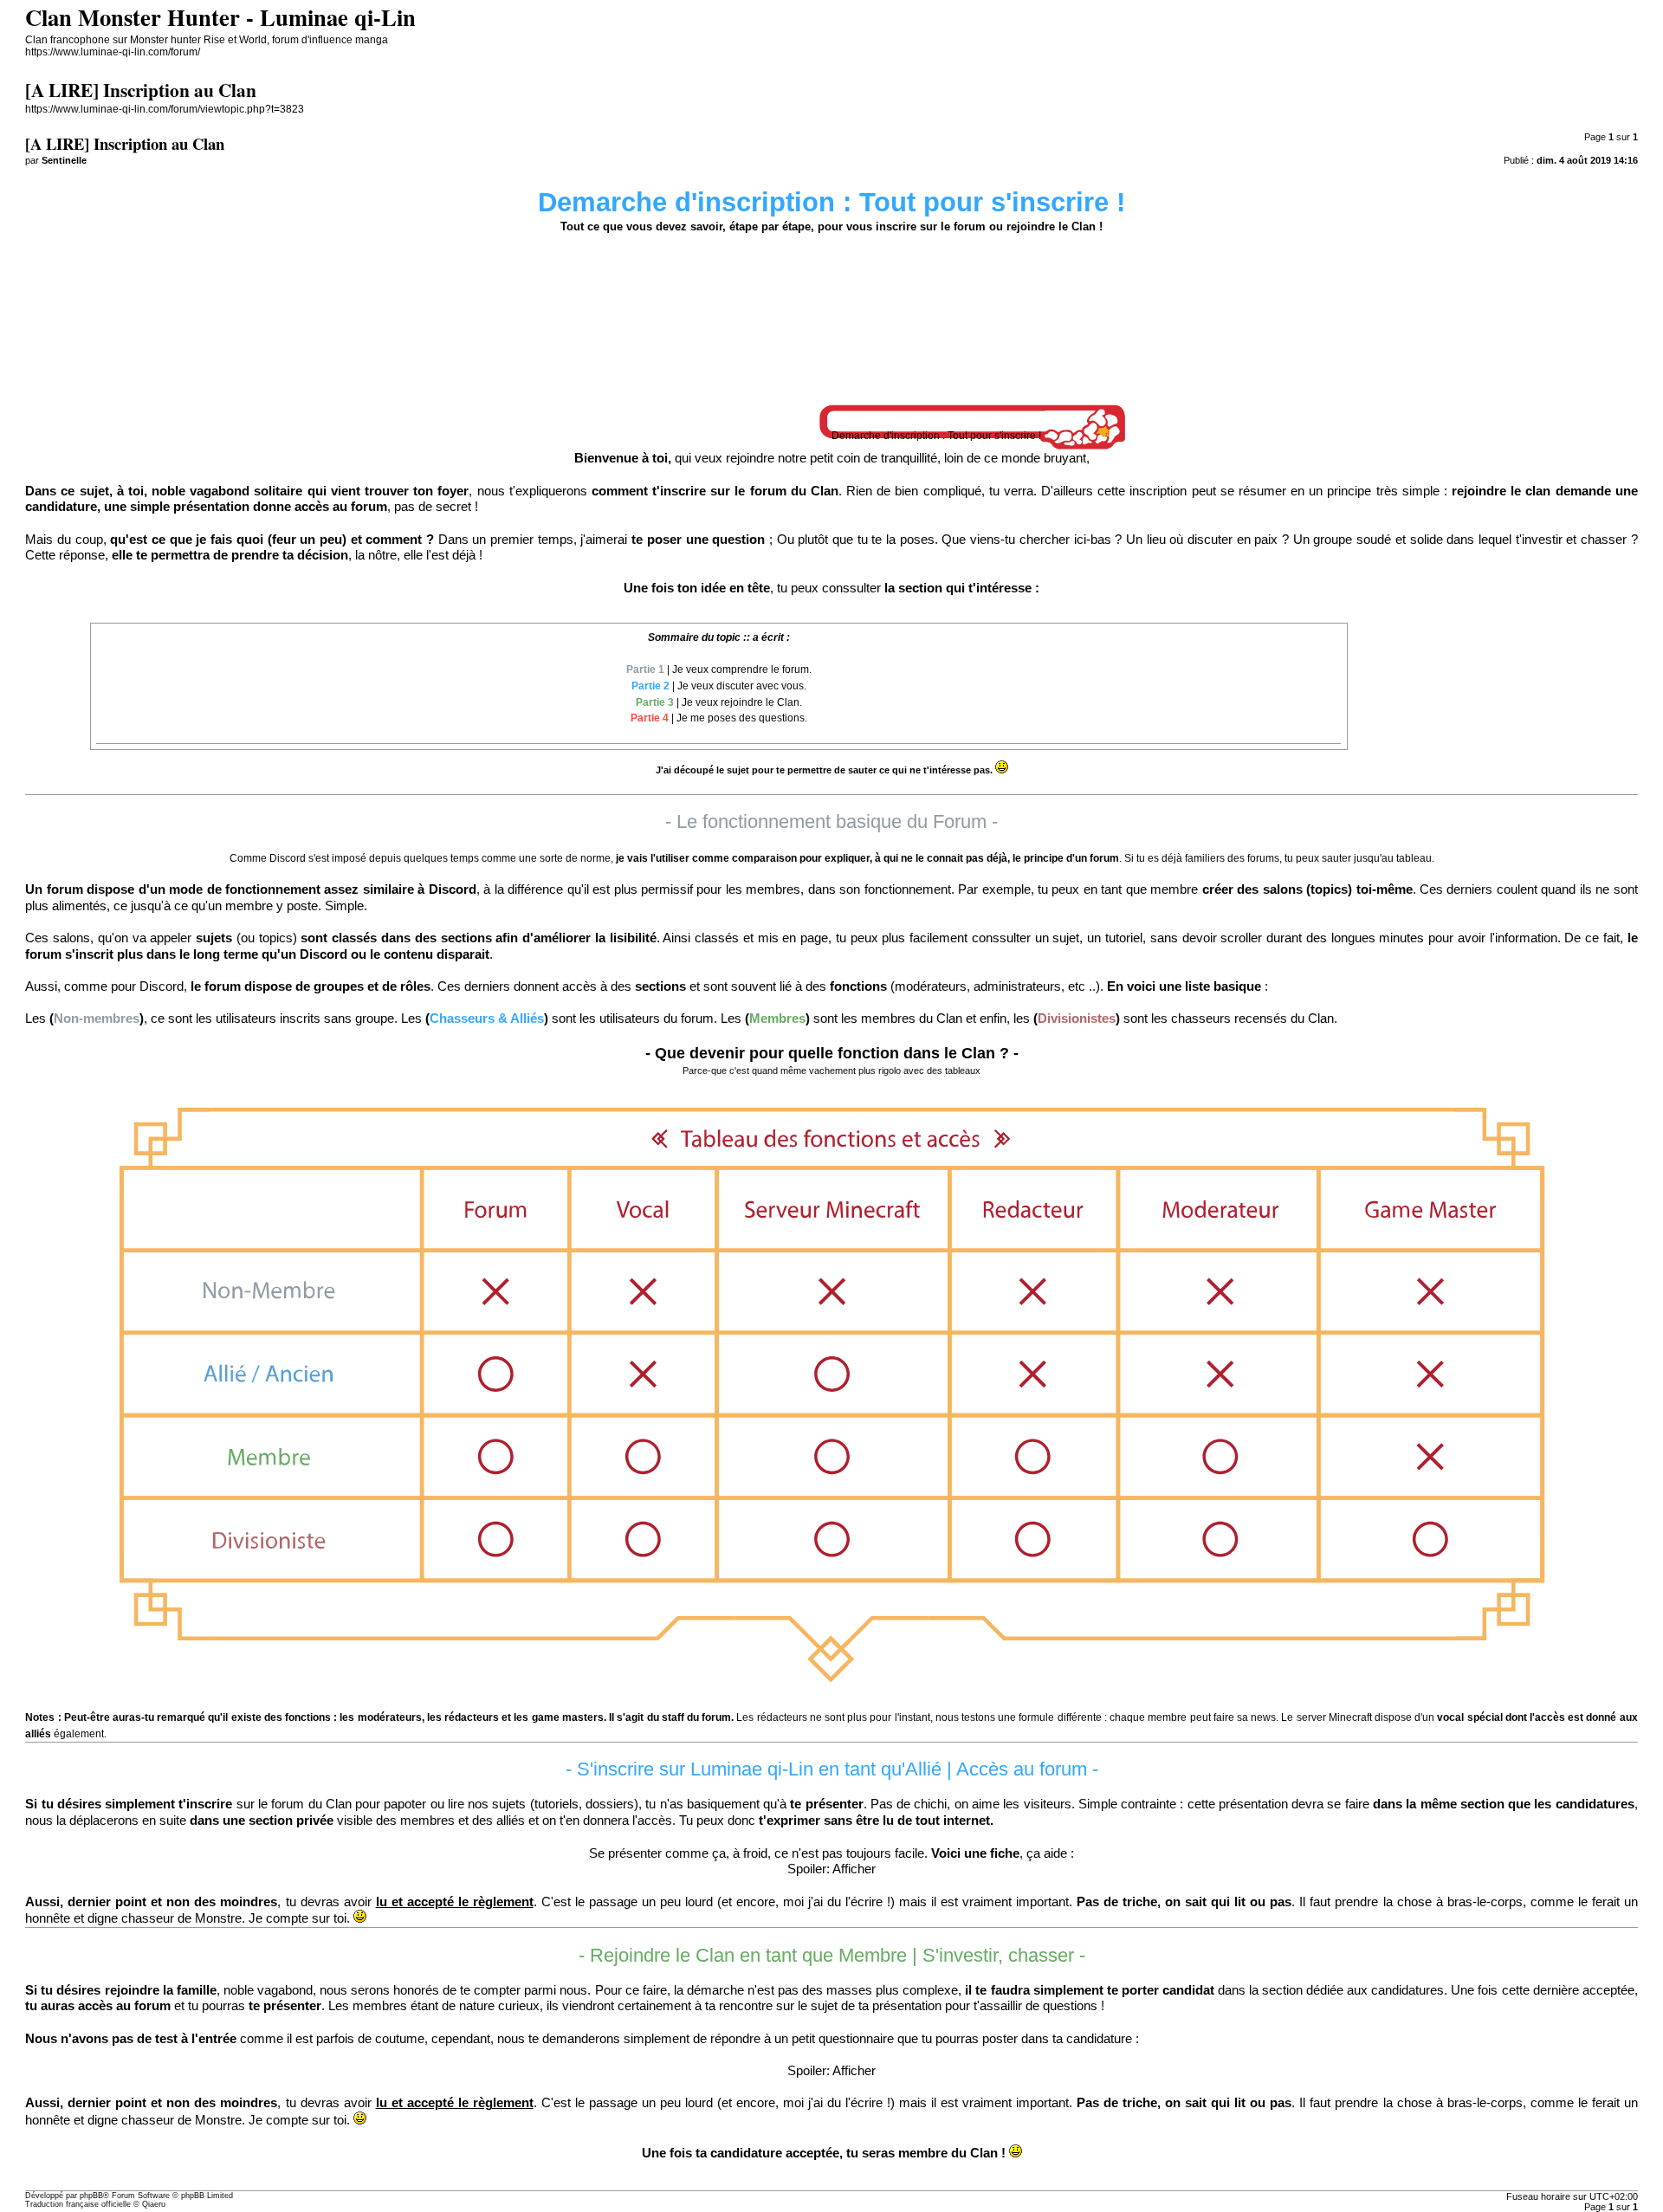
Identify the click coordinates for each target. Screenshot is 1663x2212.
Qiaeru (154, 2204)
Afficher (854, 1869)
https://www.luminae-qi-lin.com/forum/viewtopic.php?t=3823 (165, 109)
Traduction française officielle (78, 2204)
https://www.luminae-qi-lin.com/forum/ (113, 52)
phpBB (91, 2196)
